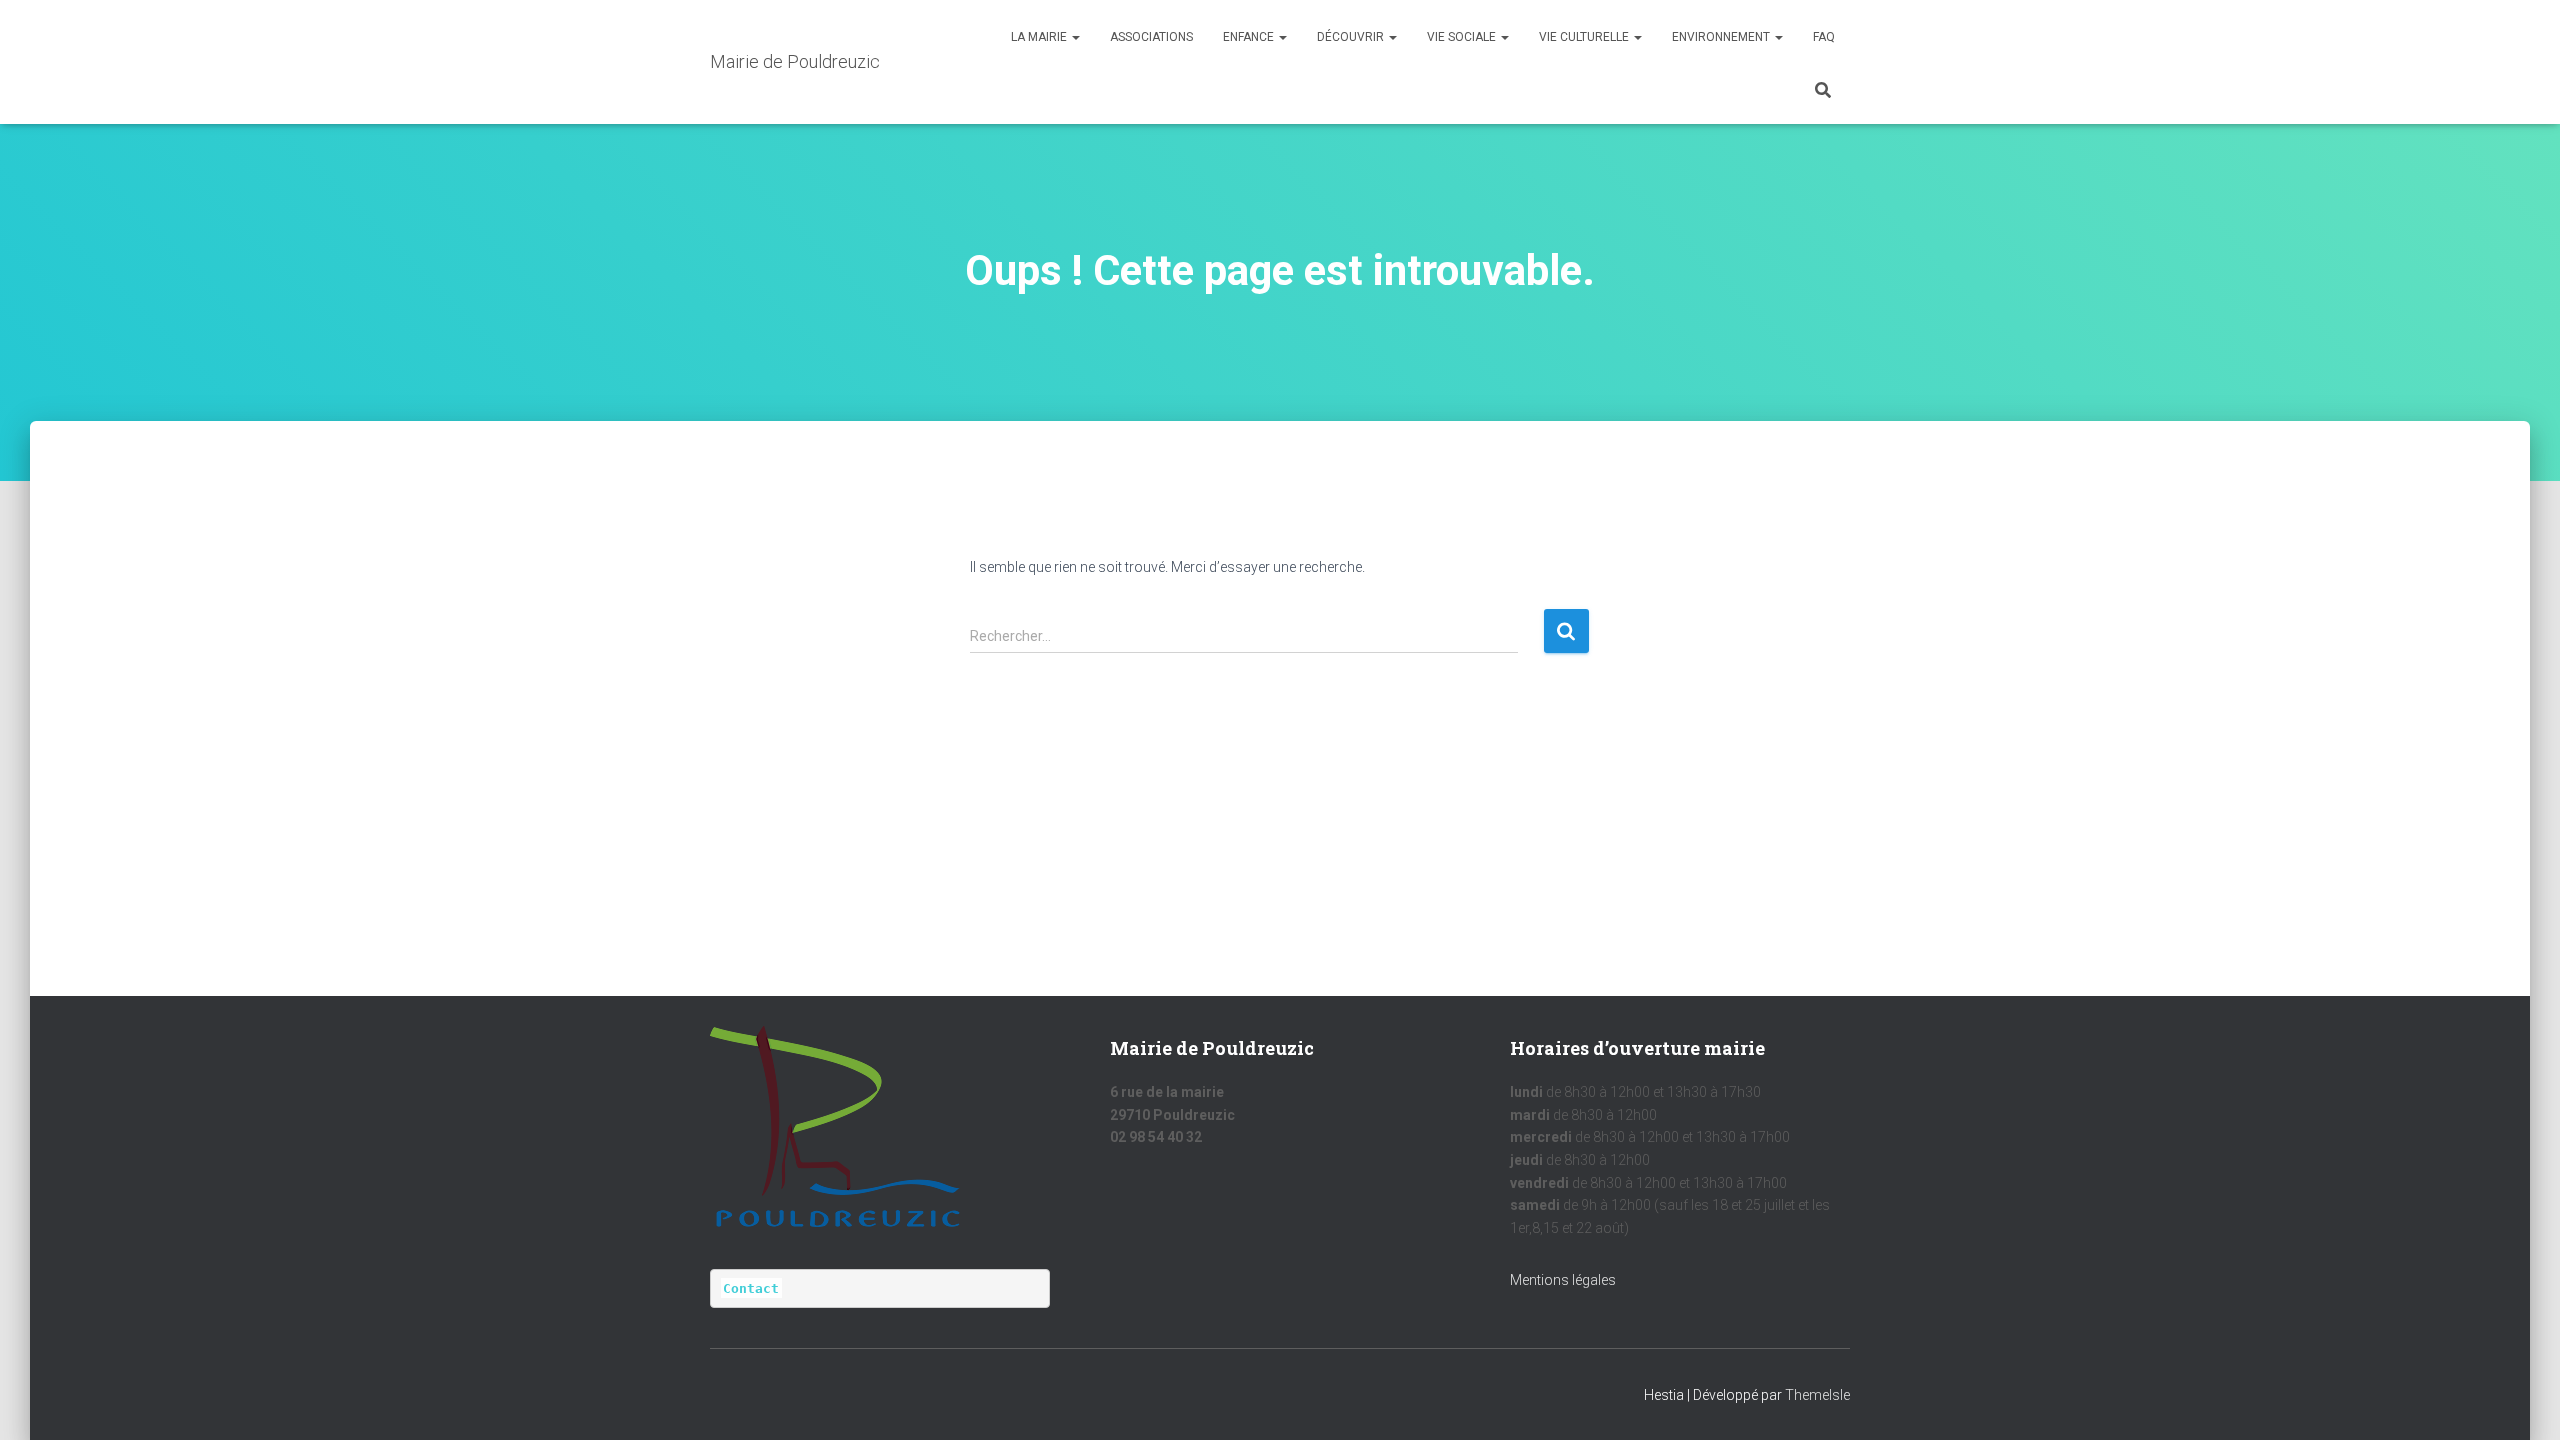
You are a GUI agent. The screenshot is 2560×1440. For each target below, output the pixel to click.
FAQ (1824, 37)
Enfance (1250, 37)
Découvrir (1352, 37)
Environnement (1722, 37)
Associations (1151, 37)
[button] (1075, 37)
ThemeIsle (1817, 1395)
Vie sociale (1463, 37)
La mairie (1040, 37)
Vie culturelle (1585, 37)
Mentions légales (1563, 1280)
